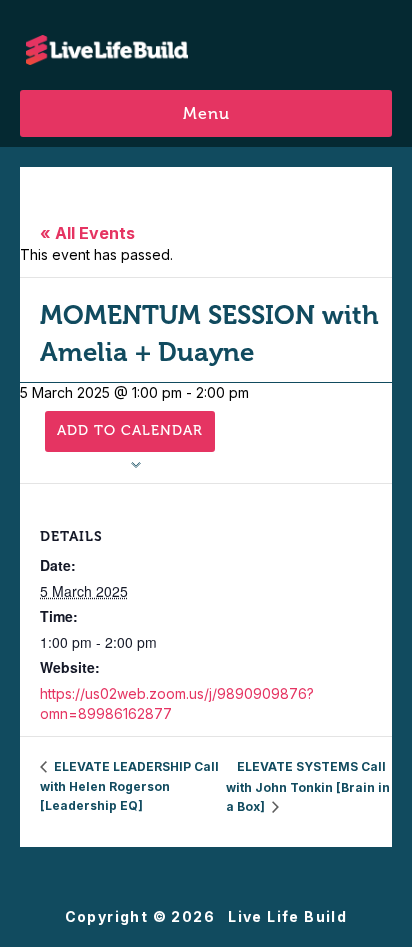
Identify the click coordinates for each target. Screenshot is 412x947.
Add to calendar (130, 430)
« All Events (87, 233)
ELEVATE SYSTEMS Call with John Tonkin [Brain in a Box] (308, 786)
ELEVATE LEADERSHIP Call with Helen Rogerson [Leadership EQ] (129, 786)
